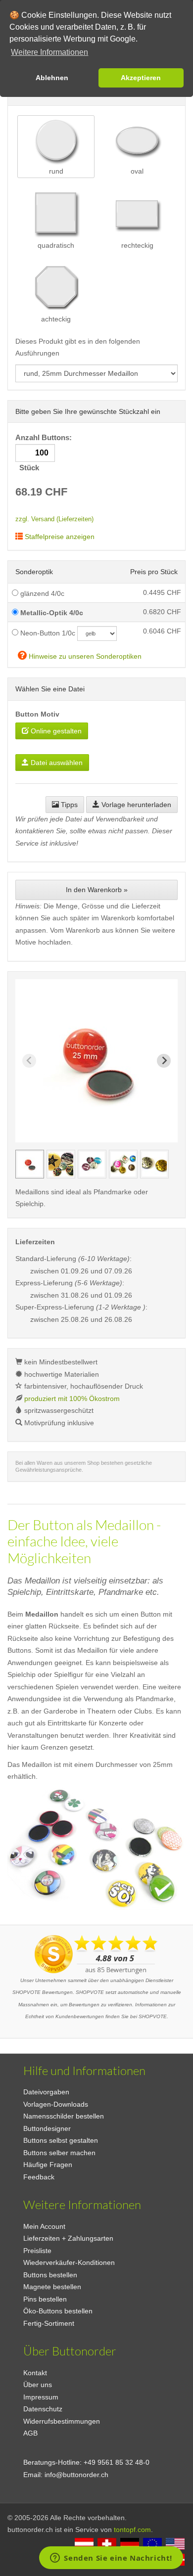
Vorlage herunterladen (135, 805)
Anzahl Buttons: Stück (45, 453)
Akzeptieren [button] (141, 78)
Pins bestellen (45, 2299)
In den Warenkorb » (97, 890)
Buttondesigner (47, 2128)
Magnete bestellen (52, 2287)
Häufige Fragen (48, 2165)
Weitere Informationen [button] (49, 52)
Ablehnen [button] (52, 78)
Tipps (68, 805)
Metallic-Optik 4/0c (51, 613)
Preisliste (37, 2251)
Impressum (41, 2397)
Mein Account (44, 2226)
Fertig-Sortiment (49, 2323)
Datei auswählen (56, 763)
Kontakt (35, 2373)
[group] (30, 1164)
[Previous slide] (29, 1061)
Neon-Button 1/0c (47, 633)
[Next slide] (164, 1061)
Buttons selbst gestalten (61, 2140)
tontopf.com (132, 2530)
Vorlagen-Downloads (56, 2104)
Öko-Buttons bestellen (58, 2311)
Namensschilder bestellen (64, 2116)
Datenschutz (43, 2409)
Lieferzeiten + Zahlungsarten (68, 2238)
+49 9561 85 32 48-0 (117, 2462)
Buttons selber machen (59, 2153)
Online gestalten (55, 731)
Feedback (39, 2177)
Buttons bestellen (50, 2275)
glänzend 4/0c (41, 593)
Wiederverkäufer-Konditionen (69, 2262)
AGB (30, 2433)
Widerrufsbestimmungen (62, 2421)
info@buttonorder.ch (76, 2475)
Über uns (38, 2385)
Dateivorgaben (46, 2092)
